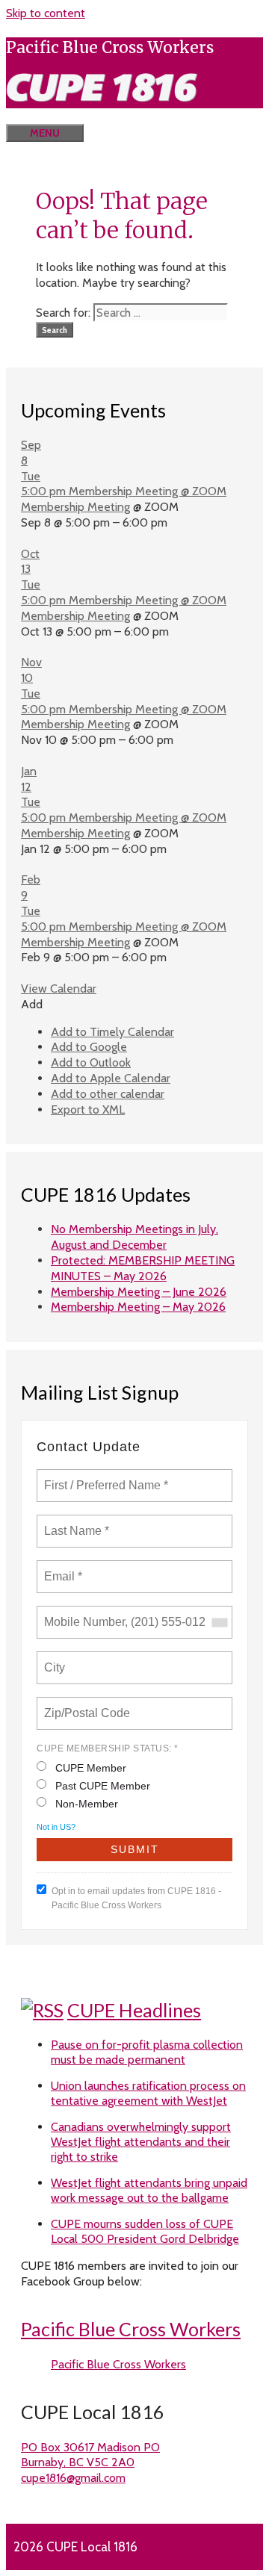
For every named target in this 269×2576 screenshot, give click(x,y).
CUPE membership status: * (108, 1748)
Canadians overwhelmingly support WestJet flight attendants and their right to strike (141, 2142)
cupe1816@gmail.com (73, 2478)
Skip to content (46, 13)
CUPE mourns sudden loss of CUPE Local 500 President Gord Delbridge (145, 2231)
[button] (32, 1004)
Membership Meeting (75, 507)
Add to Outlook (91, 1062)
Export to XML (88, 1109)
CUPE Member (91, 1768)
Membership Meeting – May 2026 (138, 1307)
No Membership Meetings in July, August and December (134, 1237)
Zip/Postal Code (85, 1704)
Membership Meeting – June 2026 (139, 1292)
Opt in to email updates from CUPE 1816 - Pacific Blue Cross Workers (136, 1898)
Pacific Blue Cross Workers (131, 2329)
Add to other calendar (108, 1094)
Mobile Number (82, 1613)
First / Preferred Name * (106, 1477)
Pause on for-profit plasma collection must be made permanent (147, 2052)
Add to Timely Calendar (112, 1032)
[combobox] (219, 1622)
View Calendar (59, 988)
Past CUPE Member (103, 1786)
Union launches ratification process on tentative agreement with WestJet (148, 2093)
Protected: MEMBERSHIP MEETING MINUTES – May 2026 (143, 1268)
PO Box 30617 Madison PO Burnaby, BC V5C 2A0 (90, 2455)
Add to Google (89, 1047)
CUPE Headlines (134, 2010)
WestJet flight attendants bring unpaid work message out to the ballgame (149, 2190)
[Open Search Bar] (28, 116)
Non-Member (87, 1804)
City (56, 1659)
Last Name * (73, 1522)
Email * (62, 1568)
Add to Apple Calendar (111, 1078)
